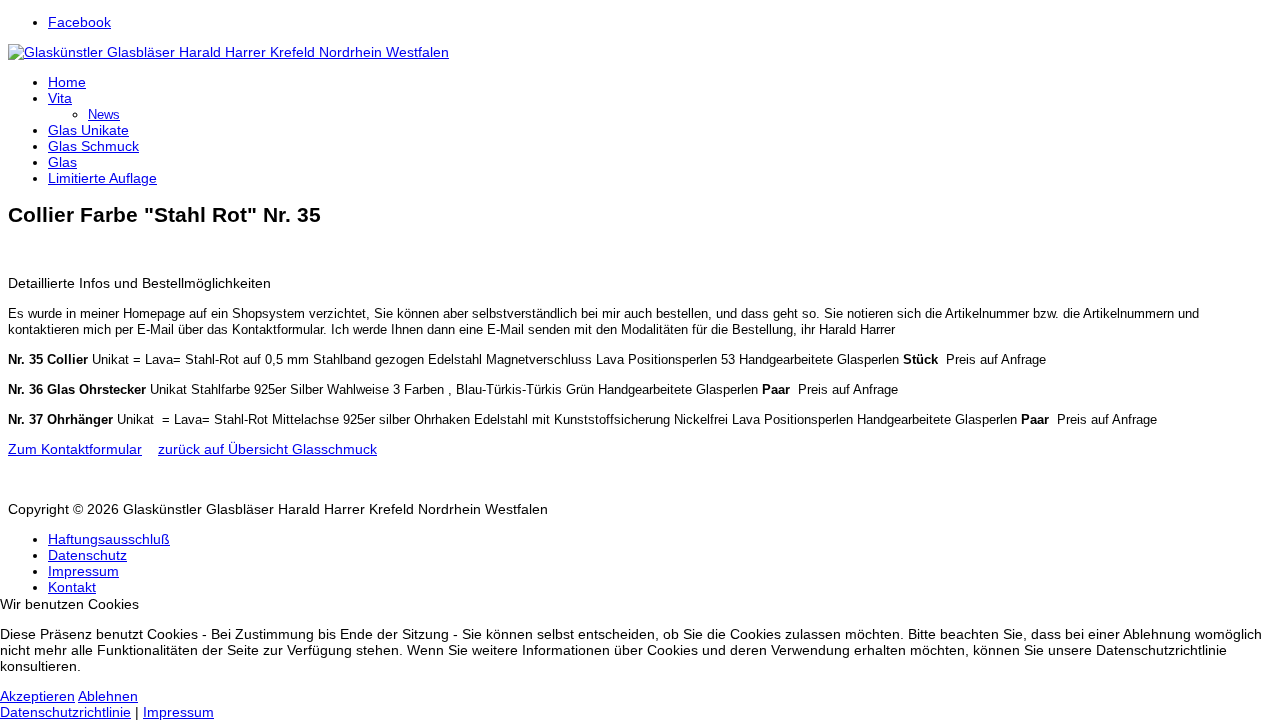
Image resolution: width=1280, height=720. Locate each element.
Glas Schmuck (93, 146)
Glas (62, 162)
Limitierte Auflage (102, 178)
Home (67, 82)
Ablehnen (108, 696)
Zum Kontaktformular (75, 449)
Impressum (83, 571)
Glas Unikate (88, 130)
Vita (60, 98)
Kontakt (72, 587)
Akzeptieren (37, 696)
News (104, 114)
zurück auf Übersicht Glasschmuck (267, 449)
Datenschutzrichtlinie (65, 712)
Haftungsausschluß (109, 539)
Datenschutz (87, 555)
